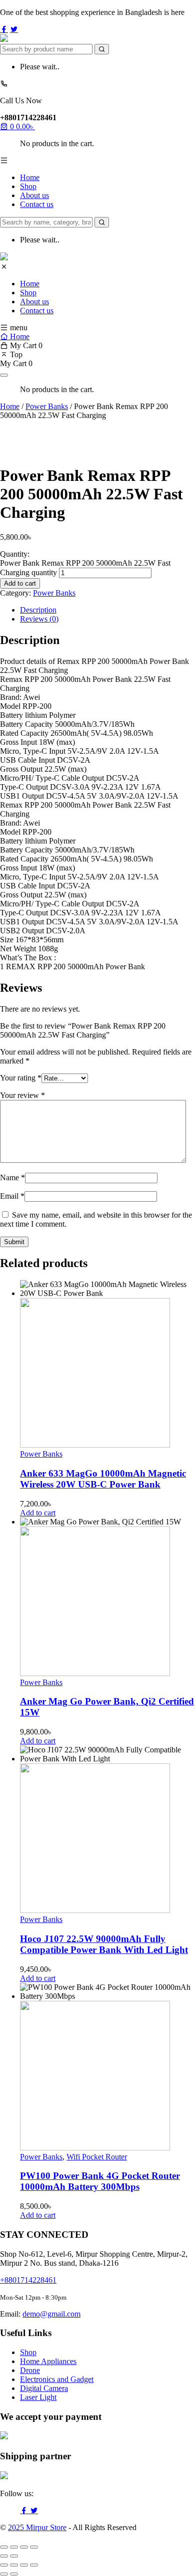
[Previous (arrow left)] (4, 2556)
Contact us (37, 204)
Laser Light (38, 2397)
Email (12, 1196)
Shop (28, 186)
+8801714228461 (28, 2280)
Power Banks (47, 406)
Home (30, 177)
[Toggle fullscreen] (14, 2547)
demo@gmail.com (51, 2314)
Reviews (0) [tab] (39, 619)
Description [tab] (38, 610)
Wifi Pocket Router (97, 2157)
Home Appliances (48, 2361)
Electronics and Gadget (57, 2379)
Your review (22, 1095)
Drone (30, 2370)
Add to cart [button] (38, 1513)
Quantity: (15, 554)
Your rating (21, 1078)
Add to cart (20, 583)
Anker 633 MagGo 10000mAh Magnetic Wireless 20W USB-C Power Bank (103, 1479)
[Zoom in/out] (4, 2547)
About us (34, 195)
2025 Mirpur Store (37, 2527)
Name (12, 1178)
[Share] (24, 2547)
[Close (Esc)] (34, 2547)
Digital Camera (44, 2388)
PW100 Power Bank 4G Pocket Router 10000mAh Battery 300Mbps (100, 2181)
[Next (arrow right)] (14, 2556)
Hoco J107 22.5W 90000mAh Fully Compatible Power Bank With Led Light (104, 1944)
